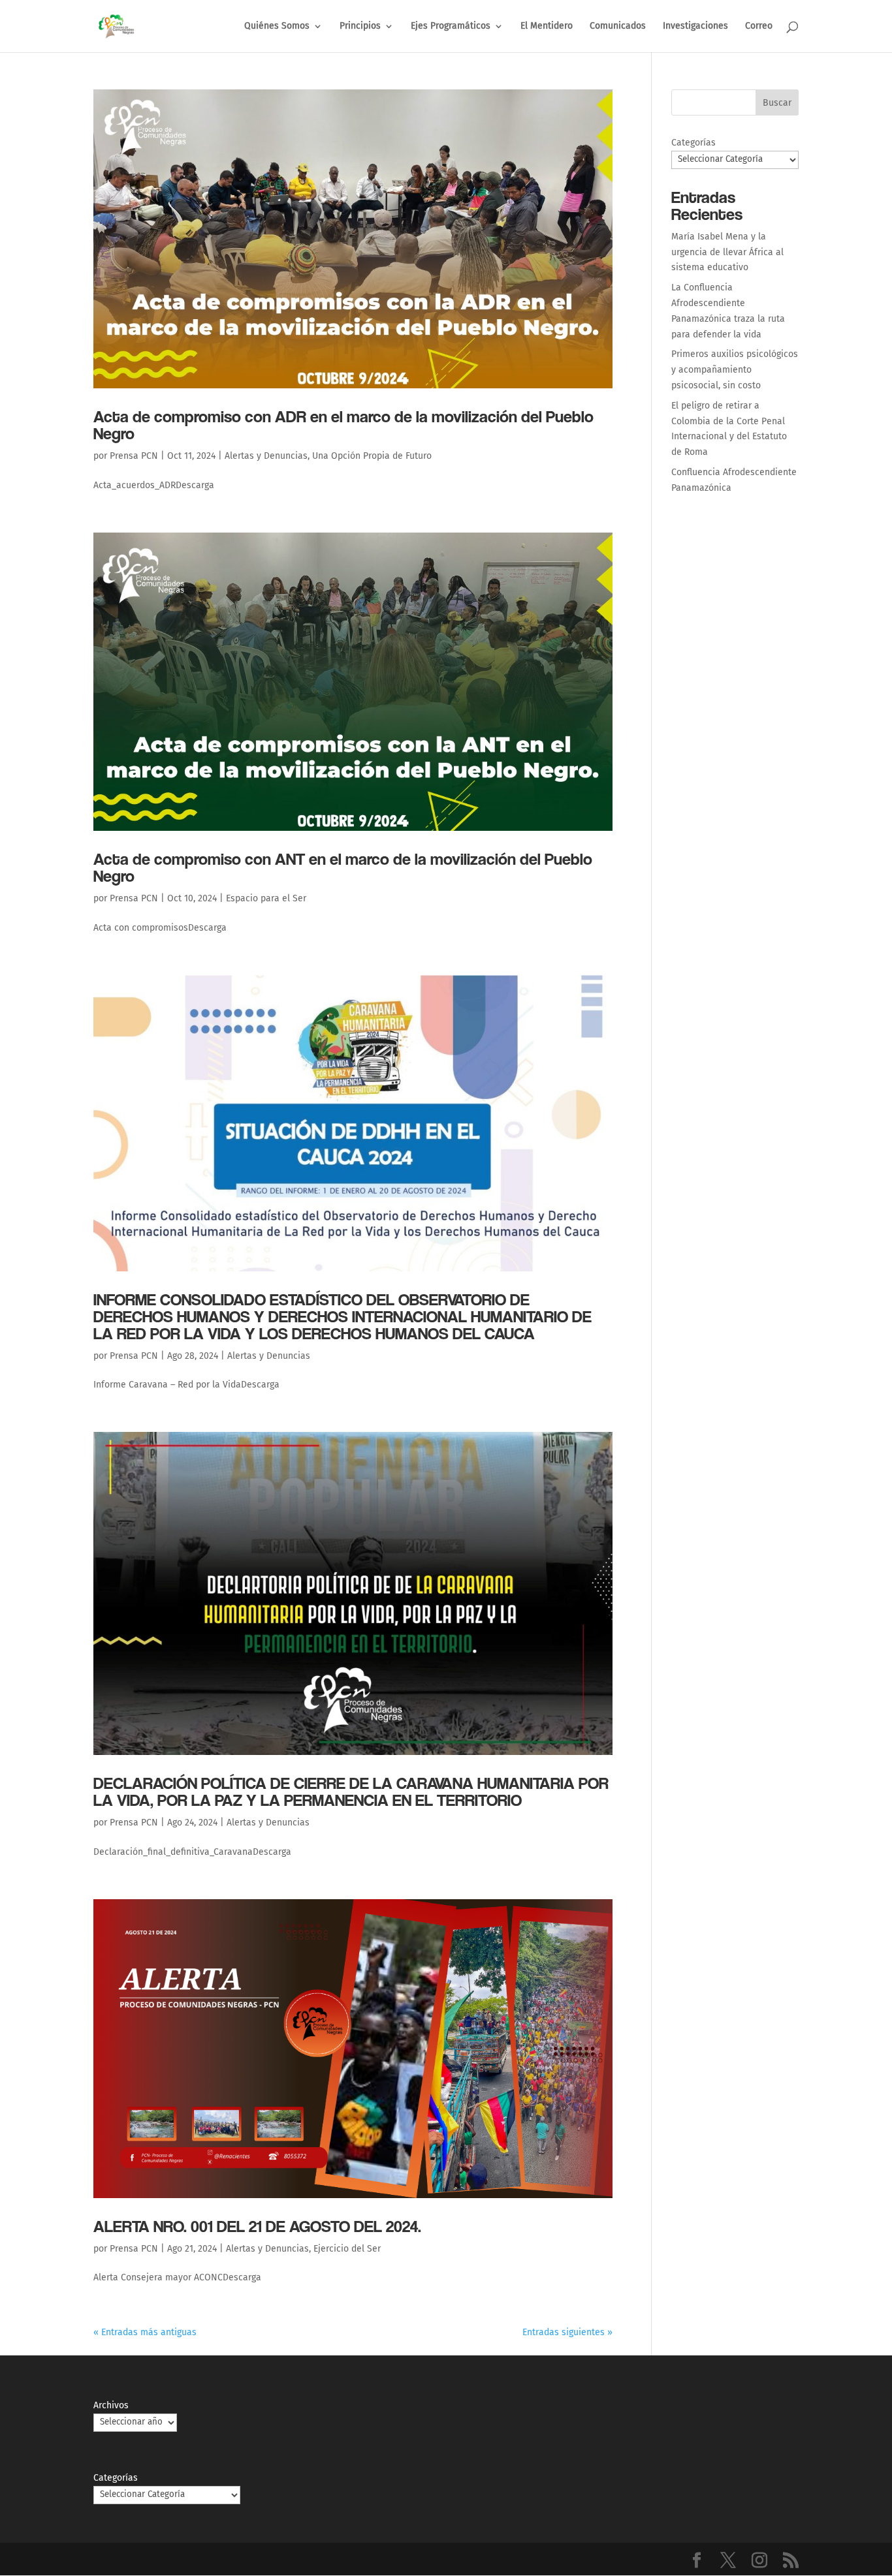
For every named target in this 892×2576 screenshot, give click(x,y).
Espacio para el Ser (266, 898)
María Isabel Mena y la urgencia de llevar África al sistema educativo (727, 252)
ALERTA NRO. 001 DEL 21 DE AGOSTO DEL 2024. (257, 2226)
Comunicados (618, 26)
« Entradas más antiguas (145, 2332)
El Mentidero (547, 26)
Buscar (777, 103)
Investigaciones (695, 26)
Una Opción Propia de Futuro (372, 456)
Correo (759, 26)
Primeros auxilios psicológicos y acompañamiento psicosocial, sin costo (735, 370)
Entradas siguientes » (567, 2332)
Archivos (111, 2405)
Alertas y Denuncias (266, 456)
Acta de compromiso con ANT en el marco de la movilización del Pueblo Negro (343, 867)
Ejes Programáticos (451, 26)
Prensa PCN (134, 456)
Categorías (693, 143)
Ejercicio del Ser (347, 2249)
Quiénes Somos (277, 26)
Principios (360, 26)
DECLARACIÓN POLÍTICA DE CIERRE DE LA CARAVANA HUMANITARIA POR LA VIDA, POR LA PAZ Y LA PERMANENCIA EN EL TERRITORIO (351, 1791)
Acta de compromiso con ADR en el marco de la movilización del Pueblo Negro (343, 425)
